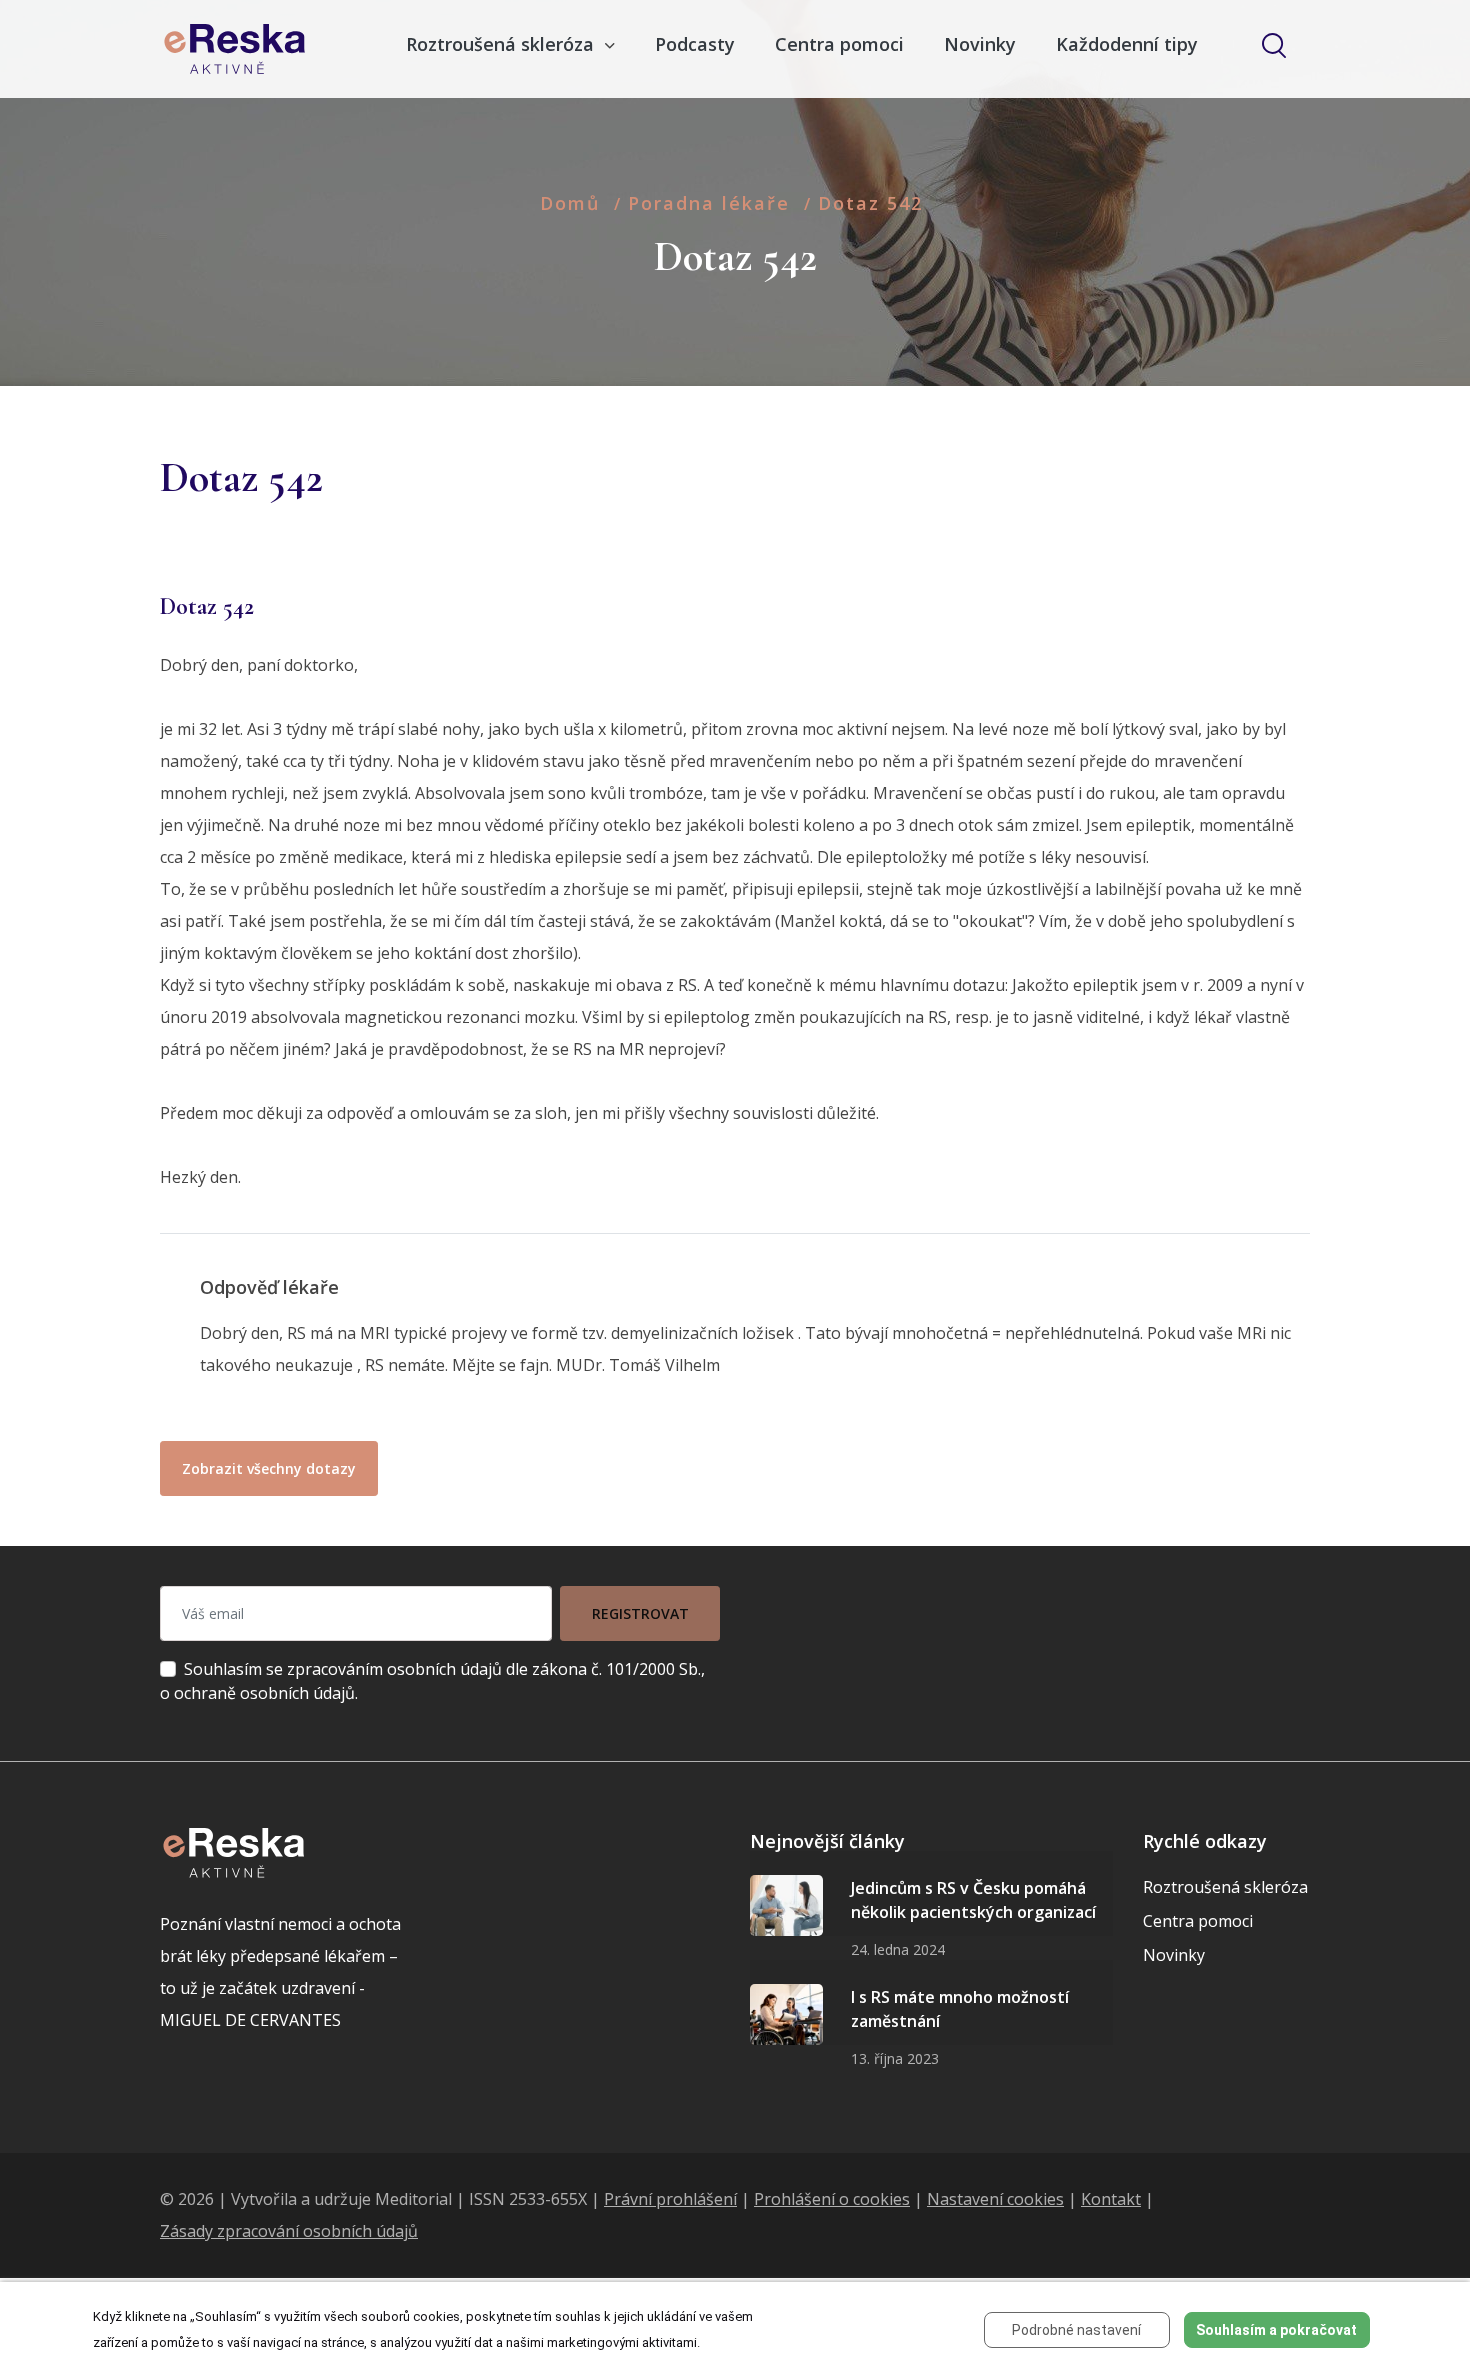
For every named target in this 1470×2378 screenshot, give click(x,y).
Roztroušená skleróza (1225, 1887)
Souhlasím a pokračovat (1276, 2330)
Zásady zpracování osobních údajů (289, 2231)
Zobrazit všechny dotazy (269, 1468)
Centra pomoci (839, 44)
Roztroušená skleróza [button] (502, 44)
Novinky (980, 44)
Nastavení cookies (995, 2199)
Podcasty (695, 44)
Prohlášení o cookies (832, 2199)
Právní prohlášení (670, 2199)
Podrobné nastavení (1076, 2330)
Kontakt (1111, 2199)
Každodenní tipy (1127, 44)
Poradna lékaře (709, 203)
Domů (570, 203)
